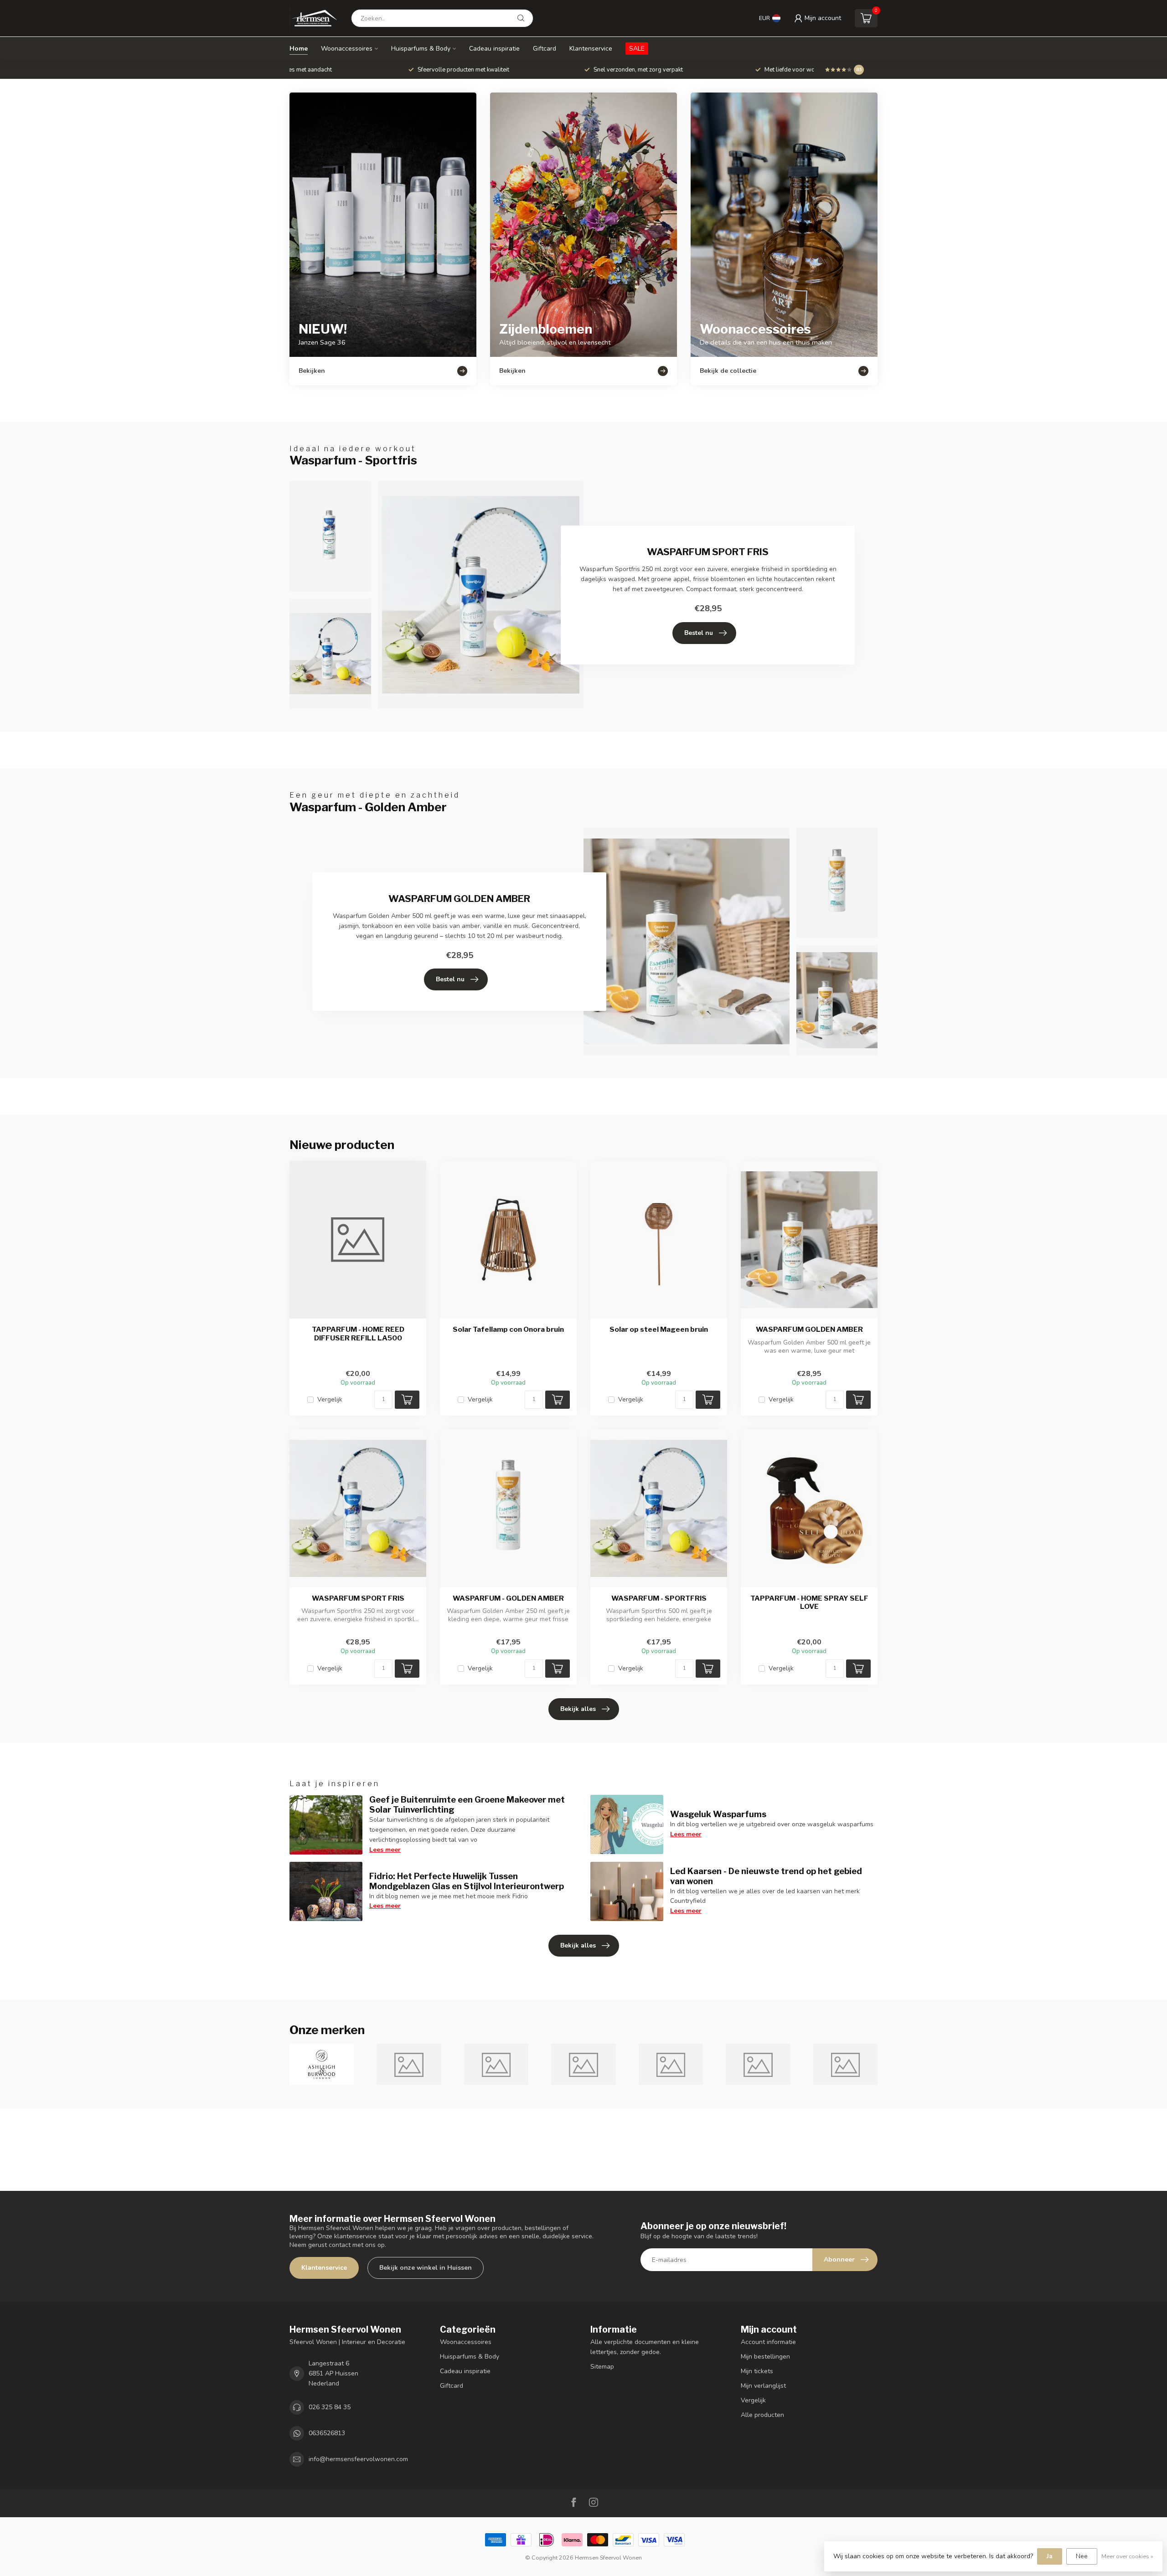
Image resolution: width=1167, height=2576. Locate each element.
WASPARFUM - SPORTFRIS (659, 1598)
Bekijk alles (578, 1709)
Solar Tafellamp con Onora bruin (508, 1329)
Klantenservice (591, 49)
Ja (1050, 2556)
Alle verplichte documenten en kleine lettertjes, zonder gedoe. (645, 2347)
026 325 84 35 (330, 2407)
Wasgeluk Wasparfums (718, 1814)
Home (299, 49)
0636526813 (327, 2433)
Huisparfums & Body (421, 49)
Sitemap (602, 2367)
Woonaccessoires (347, 49)
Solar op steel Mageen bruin (659, 1329)
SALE (637, 49)
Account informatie (768, 2342)
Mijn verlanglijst (763, 2386)
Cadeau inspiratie (494, 49)
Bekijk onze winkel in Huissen (426, 2268)
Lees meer (385, 1850)
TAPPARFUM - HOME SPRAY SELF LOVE (809, 1602)
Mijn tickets (757, 2371)
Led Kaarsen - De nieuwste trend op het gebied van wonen (766, 1876)
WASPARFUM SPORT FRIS (358, 1598)
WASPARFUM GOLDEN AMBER (809, 1329)
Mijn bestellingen (765, 2357)
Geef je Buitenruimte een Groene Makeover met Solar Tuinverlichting (467, 1804)
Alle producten (762, 2415)
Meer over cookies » (1127, 2556)
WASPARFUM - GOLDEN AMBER (508, 1598)
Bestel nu (699, 633)
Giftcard (545, 49)
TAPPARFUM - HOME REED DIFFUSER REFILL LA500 (358, 1334)
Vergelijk (330, 1399)
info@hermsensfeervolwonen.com (358, 2459)
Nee (1082, 2556)
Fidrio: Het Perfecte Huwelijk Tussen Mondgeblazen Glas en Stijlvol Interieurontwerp (467, 1881)
